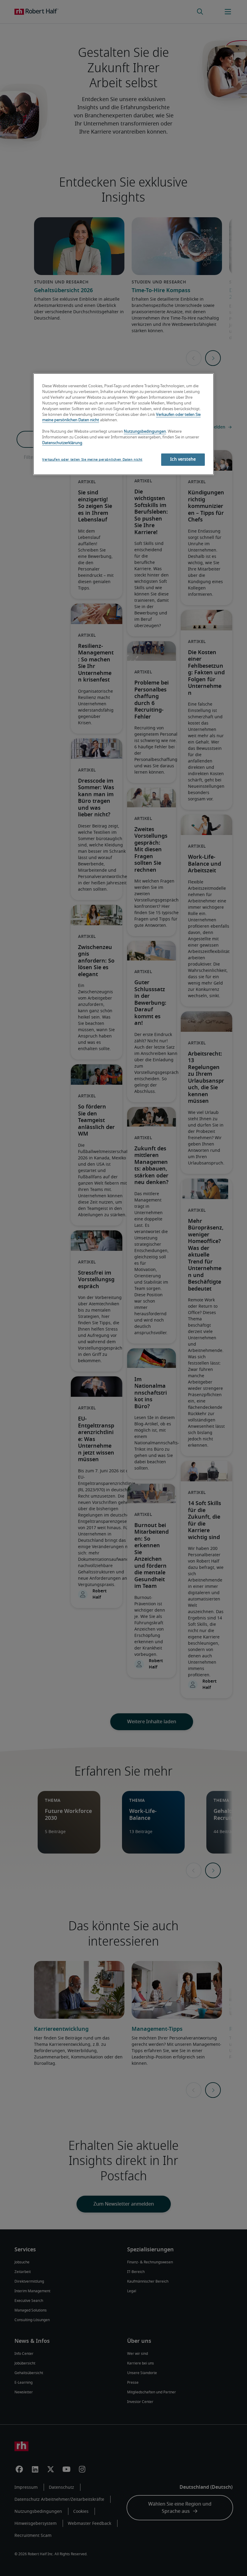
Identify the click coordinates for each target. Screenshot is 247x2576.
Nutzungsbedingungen (145, 432)
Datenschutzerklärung (62, 443)
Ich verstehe (183, 459)
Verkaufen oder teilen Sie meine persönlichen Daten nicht (92, 460)
